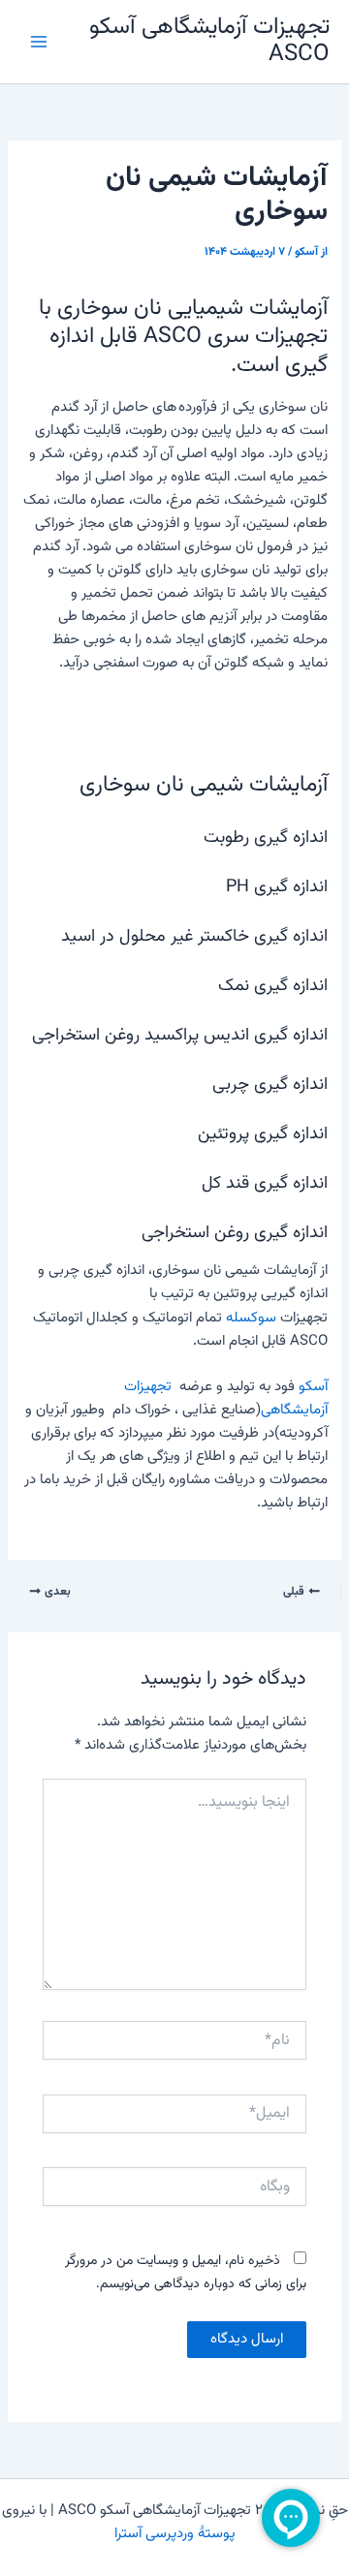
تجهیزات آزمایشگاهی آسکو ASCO (209, 41)
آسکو (313, 1387)
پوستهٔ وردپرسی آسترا (174, 2534)
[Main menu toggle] (39, 42)
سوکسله (251, 1318)
